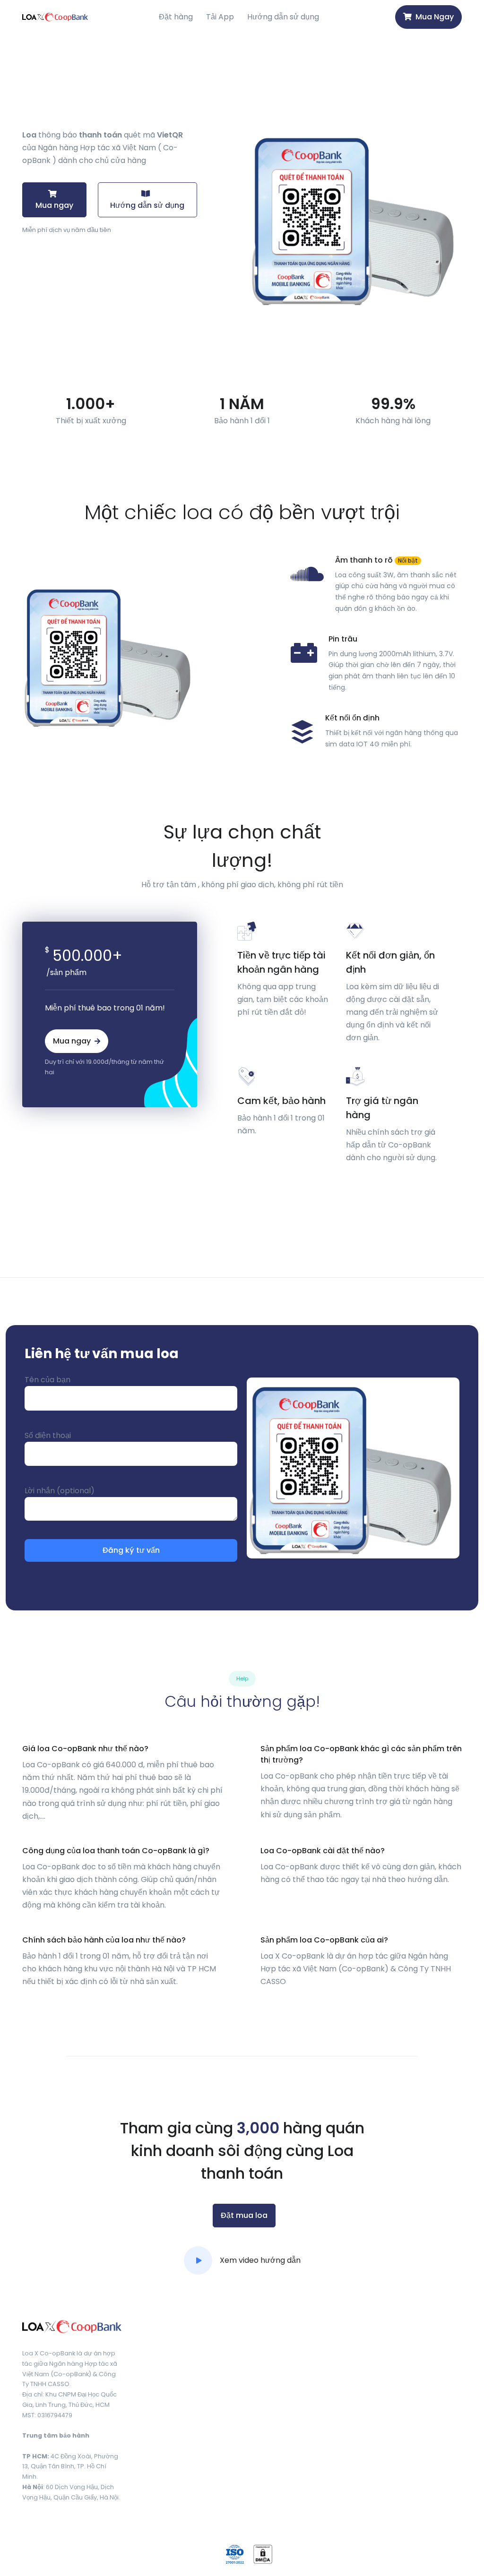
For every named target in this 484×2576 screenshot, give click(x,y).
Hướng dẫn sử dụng (283, 17)
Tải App (220, 17)
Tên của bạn (48, 1380)
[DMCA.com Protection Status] (263, 2554)
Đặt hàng (176, 17)
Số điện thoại (48, 1435)
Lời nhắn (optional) (60, 1491)
